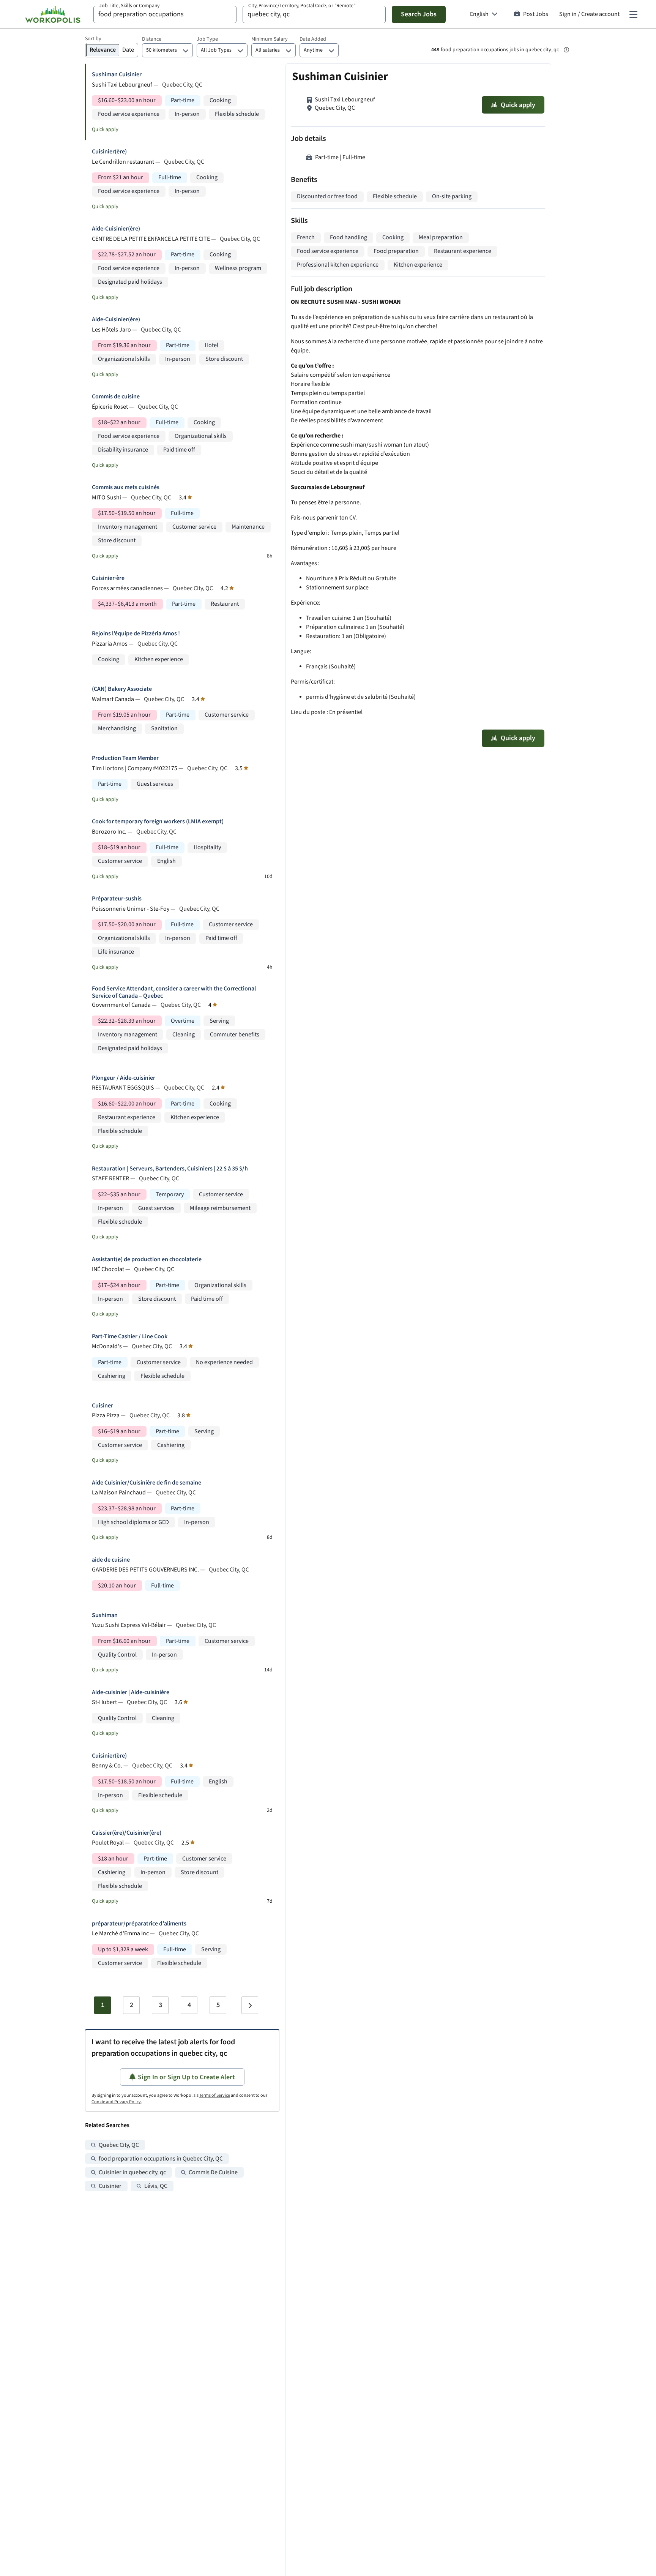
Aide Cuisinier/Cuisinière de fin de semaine (147, 1483)
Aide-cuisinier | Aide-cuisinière (131, 1692)
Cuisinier (110, 2186)
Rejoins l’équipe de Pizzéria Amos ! (136, 634)
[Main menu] (633, 14)
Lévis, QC (156, 2186)
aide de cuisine (111, 1560)
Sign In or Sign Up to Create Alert (186, 2077)
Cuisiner (102, 1406)
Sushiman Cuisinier (117, 75)
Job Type (207, 39)
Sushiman (105, 1615)
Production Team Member (125, 758)
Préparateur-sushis (117, 899)
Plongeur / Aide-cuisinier (124, 1078)
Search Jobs (419, 14)
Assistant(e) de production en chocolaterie (147, 1260)
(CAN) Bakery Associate (122, 689)
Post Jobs (536, 14)
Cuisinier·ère (108, 578)
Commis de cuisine (116, 397)
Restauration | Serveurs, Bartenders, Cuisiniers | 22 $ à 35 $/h (170, 1169)
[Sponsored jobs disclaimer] (566, 50)
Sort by (93, 39)
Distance (152, 39)
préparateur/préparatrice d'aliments (139, 1924)
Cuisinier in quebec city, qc (132, 2172)
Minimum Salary (270, 39)
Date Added (313, 39)
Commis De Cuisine (213, 2172)
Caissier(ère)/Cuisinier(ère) (127, 1833)
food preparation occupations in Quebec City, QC (161, 2159)
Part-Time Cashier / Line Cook (130, 1337)
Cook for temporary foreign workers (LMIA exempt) (158, 822)
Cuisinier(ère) (109, 152)
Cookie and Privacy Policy (116, 2102)
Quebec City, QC (119, 2145)
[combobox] (165, 14)
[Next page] (250, 2005)
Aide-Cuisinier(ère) (116, 229)
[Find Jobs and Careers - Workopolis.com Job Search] (53, 14)
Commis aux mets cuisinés (126, 487)
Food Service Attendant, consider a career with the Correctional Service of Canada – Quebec (174, 992)
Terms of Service (215, 2095)
